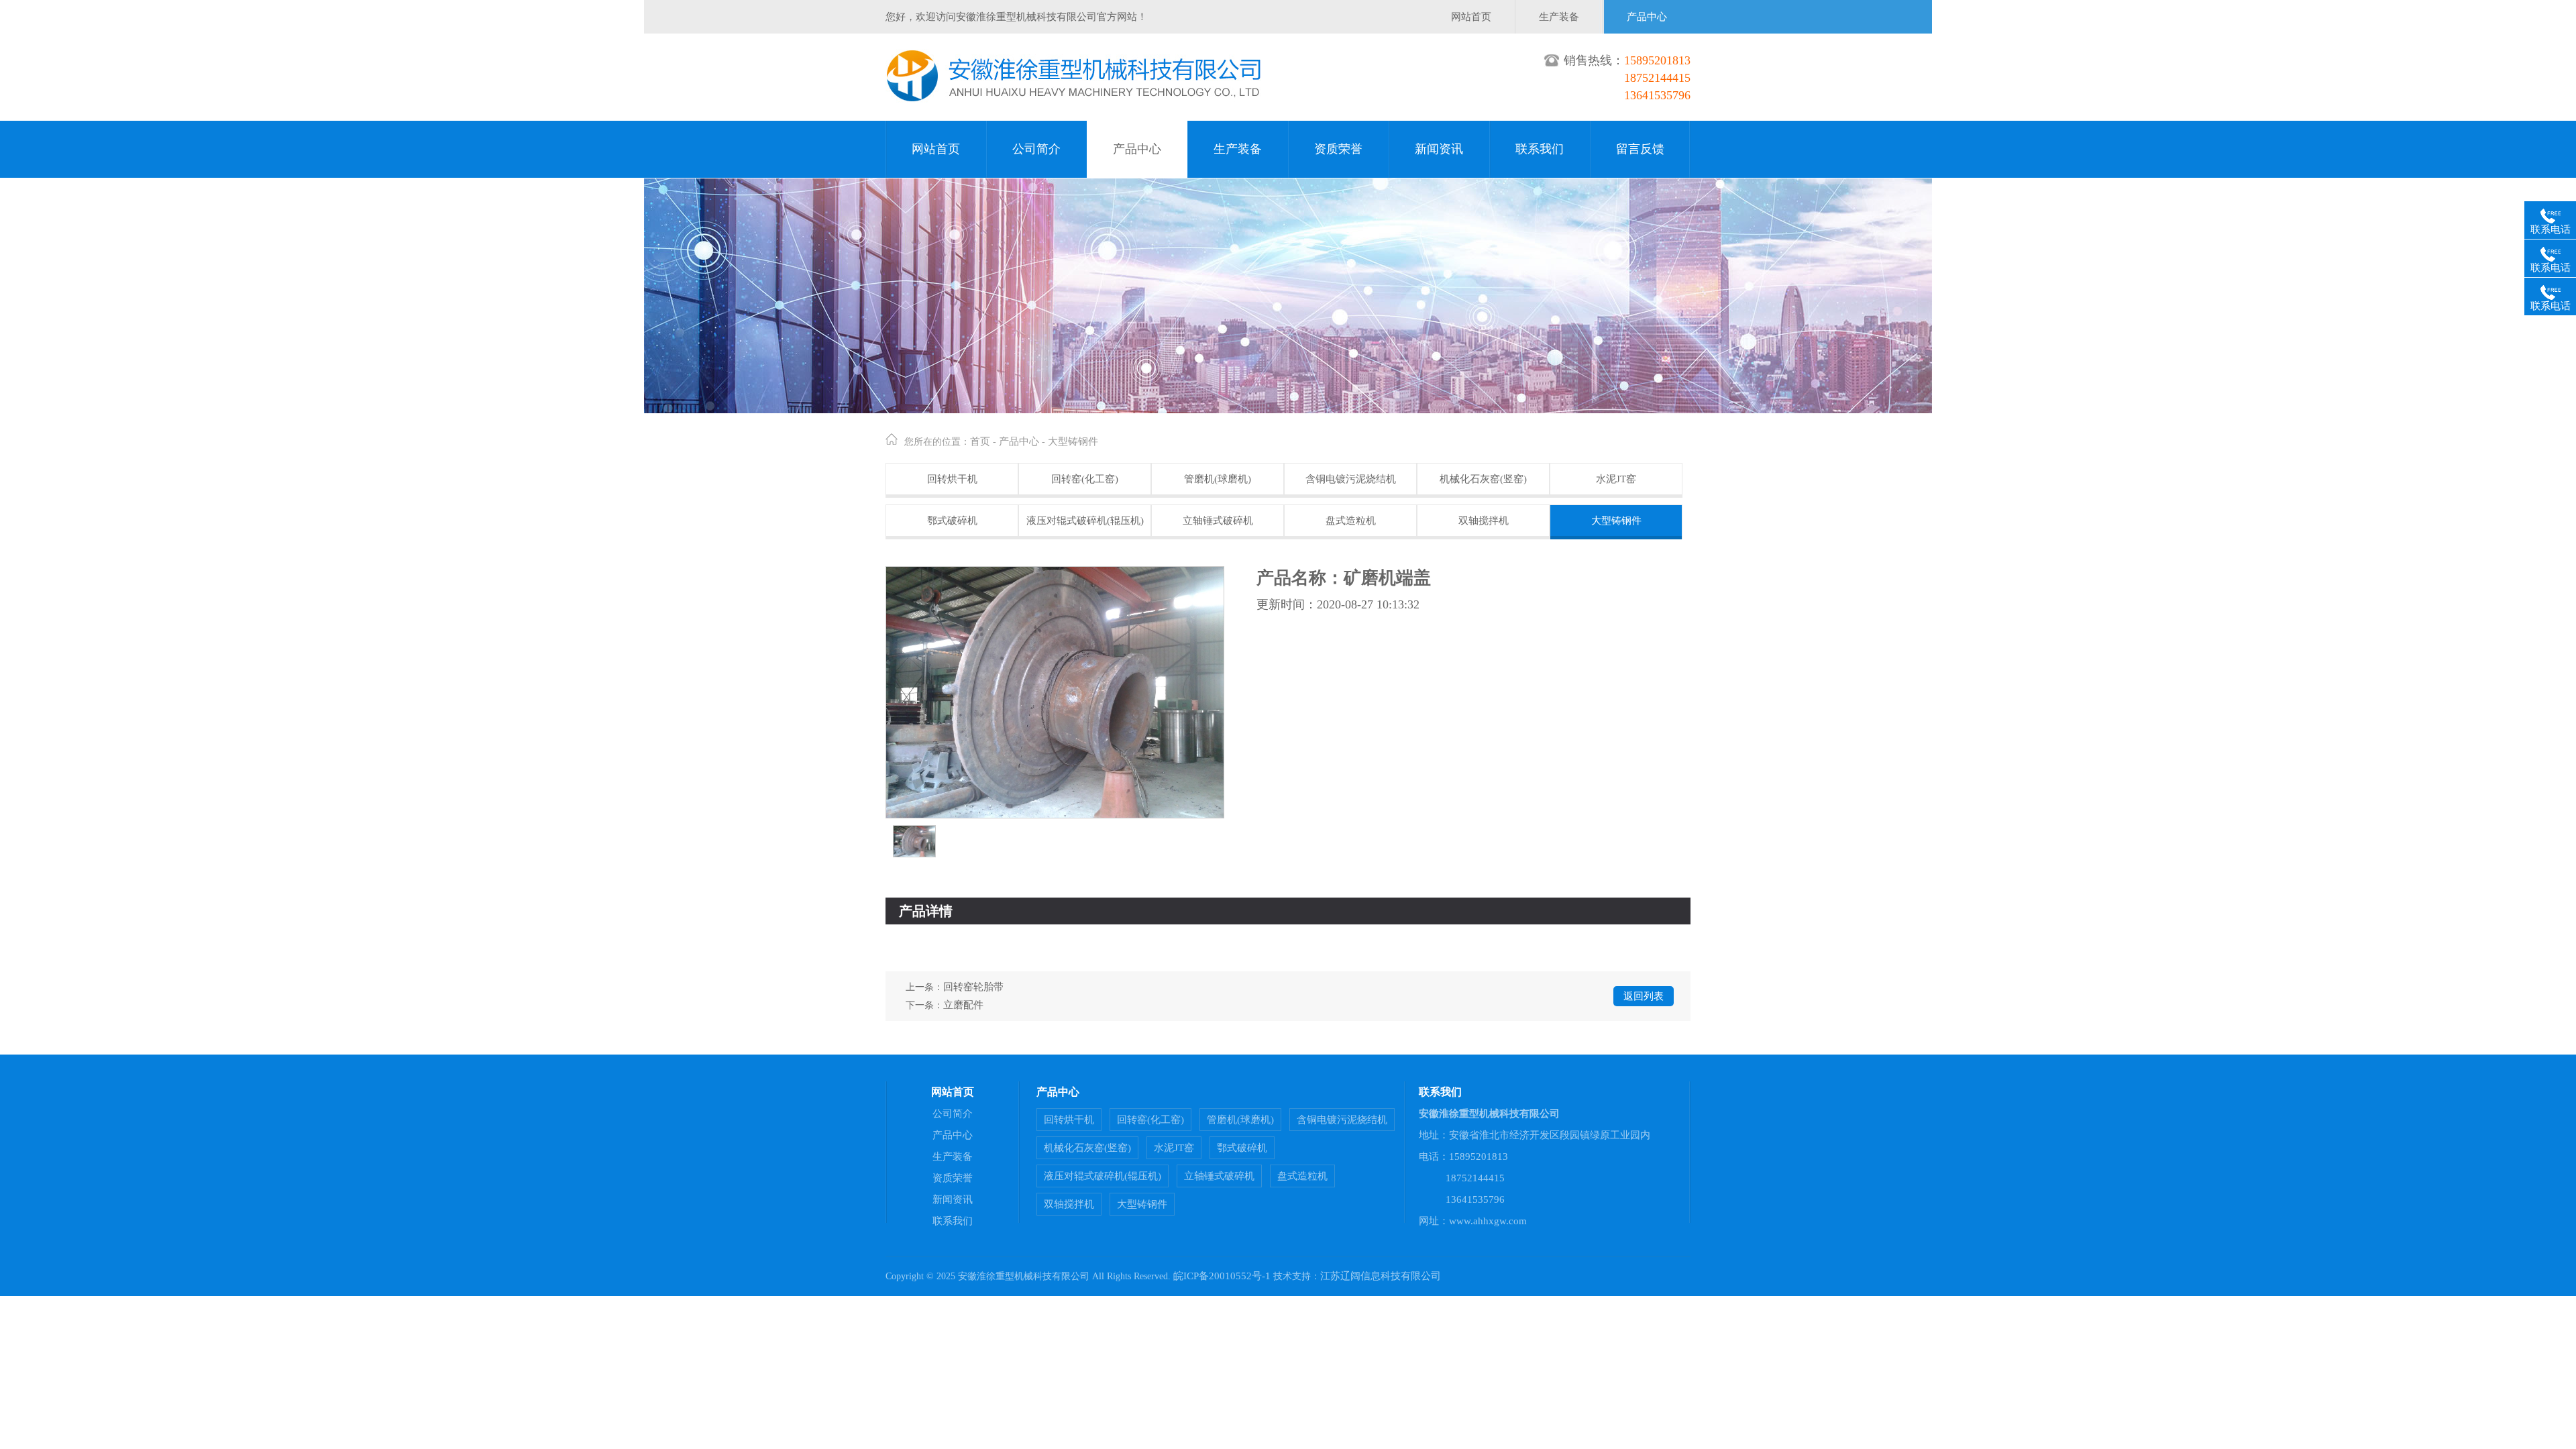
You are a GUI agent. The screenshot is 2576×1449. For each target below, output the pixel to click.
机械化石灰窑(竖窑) (1483, 479)
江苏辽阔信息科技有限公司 (1381, 1276)
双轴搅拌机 (1484, 521)
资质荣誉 (1338, 149)
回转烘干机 (952, 479)
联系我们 (1540, 149)
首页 (980, 441)
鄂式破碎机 (952, 521)
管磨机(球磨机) (1218, 479)
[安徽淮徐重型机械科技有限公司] (1074, 99)
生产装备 (1559, 17)
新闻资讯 (1439, 149)
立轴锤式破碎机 (1218, 521)
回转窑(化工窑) (1085, 479)
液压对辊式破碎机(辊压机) (1085, 521)
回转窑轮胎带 (973, 987)
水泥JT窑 (1616, 479)
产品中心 (1647, 17)
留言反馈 (1640, 149)
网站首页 (1471, 17)
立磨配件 (963, 1005)
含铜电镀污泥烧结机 (1351, 479)
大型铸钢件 (1073, 441)
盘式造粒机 (1351, 521)
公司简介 (1036, 149)
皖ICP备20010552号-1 (1222, 1276)
